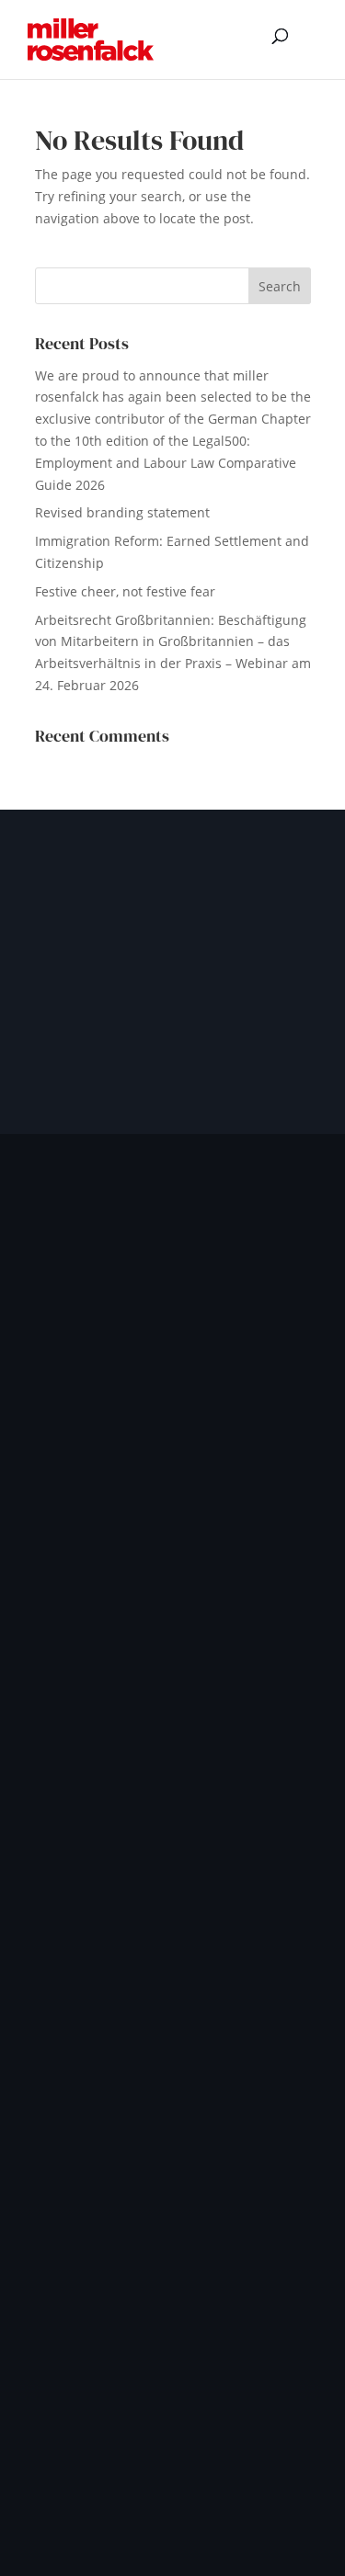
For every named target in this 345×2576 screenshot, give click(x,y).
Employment (74, 1678)
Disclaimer (102, 2503)
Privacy (103, 2481)
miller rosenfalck (228, 2287)
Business (63, 1649)
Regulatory (190, 2503)
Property (61, 1762)
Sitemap (270, 2503)
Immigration (73, 1735)
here (81, 2085)
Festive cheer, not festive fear (125, 591)
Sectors (57, 1791)
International (75, 1621)
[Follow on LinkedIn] (58, 1520)
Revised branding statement (122, 512)
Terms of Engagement (215, 2481)
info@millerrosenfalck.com (132, 2050)
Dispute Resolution (93, 1706)
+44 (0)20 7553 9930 (110, 2029)
